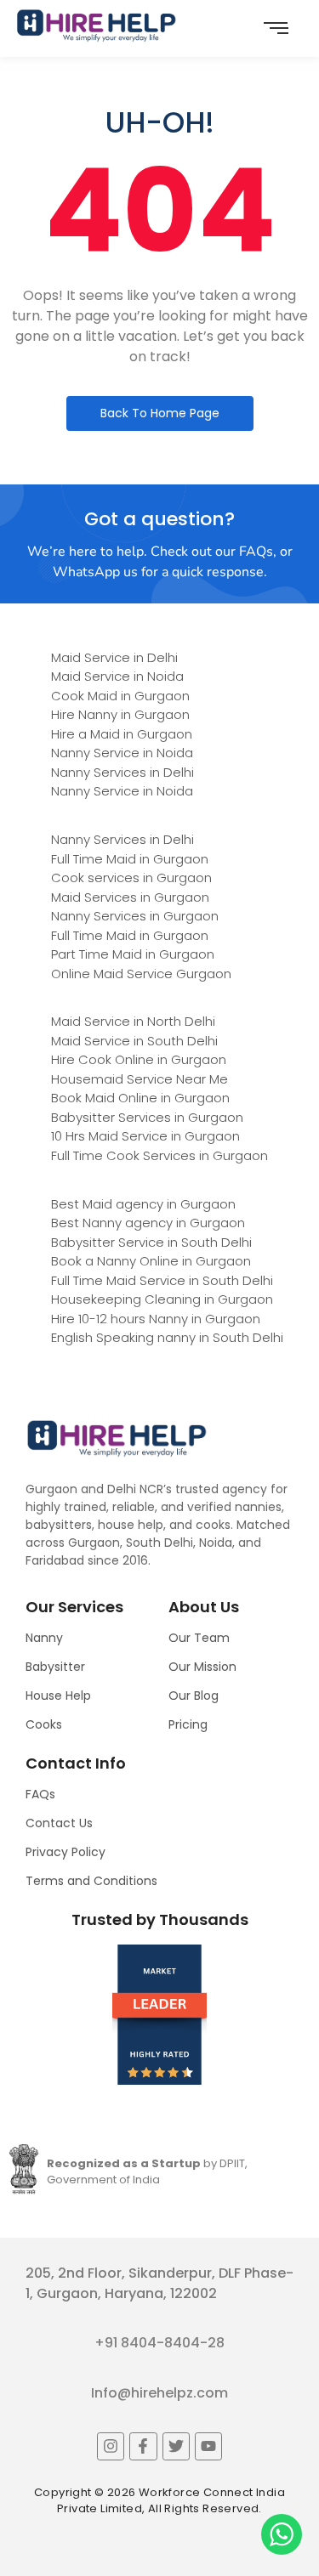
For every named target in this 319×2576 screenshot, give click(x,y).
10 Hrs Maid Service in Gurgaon (145, 1136)
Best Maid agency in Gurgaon (143, 1204)
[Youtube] (208, 2446)
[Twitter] (176, 2446)
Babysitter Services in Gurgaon (147, 1117)
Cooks (44, 1724)
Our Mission (202, 1667)
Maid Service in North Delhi (133, 1021)
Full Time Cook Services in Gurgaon (159, 1155)
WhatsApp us (95, 572)
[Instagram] (111, 2446)
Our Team (199, 1638)
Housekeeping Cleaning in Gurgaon (162, 1299)
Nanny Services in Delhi (122, 772)
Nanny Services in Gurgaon (135, 916)
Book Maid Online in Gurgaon (140, 1098)
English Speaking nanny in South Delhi (167, 1337)
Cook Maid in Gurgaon (120, 696)
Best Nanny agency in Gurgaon (148, 1223)
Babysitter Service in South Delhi (151, 1242)
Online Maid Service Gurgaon (141, 974)
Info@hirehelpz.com (159, 2393)
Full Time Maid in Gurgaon (130, 859)
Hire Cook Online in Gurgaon (139, 1059)
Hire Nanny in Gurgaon (120, 714)
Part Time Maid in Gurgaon (133, 954)
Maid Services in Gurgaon (130, 897)
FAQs (40, 1794)
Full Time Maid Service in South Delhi (162, 1280)
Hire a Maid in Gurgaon (122, 734)
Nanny (44, 1638)
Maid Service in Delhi (114, 657)
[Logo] (96, 25)
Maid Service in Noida (117, 676)
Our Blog (194, 1696)
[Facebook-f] (143, 2446)
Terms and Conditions (91, 1881)
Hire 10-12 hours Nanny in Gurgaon (156, 1319)
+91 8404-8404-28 (159, 2343)
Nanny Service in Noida (122, 753)
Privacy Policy (66, 1852)
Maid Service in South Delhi (134, 1041)
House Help (58, 1696)
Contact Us (59, 1823)
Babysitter (55, 1667)
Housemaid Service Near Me (140, 1079)
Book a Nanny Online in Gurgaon (151, 1261)
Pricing (188, 1724)
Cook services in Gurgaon (131, 878)
